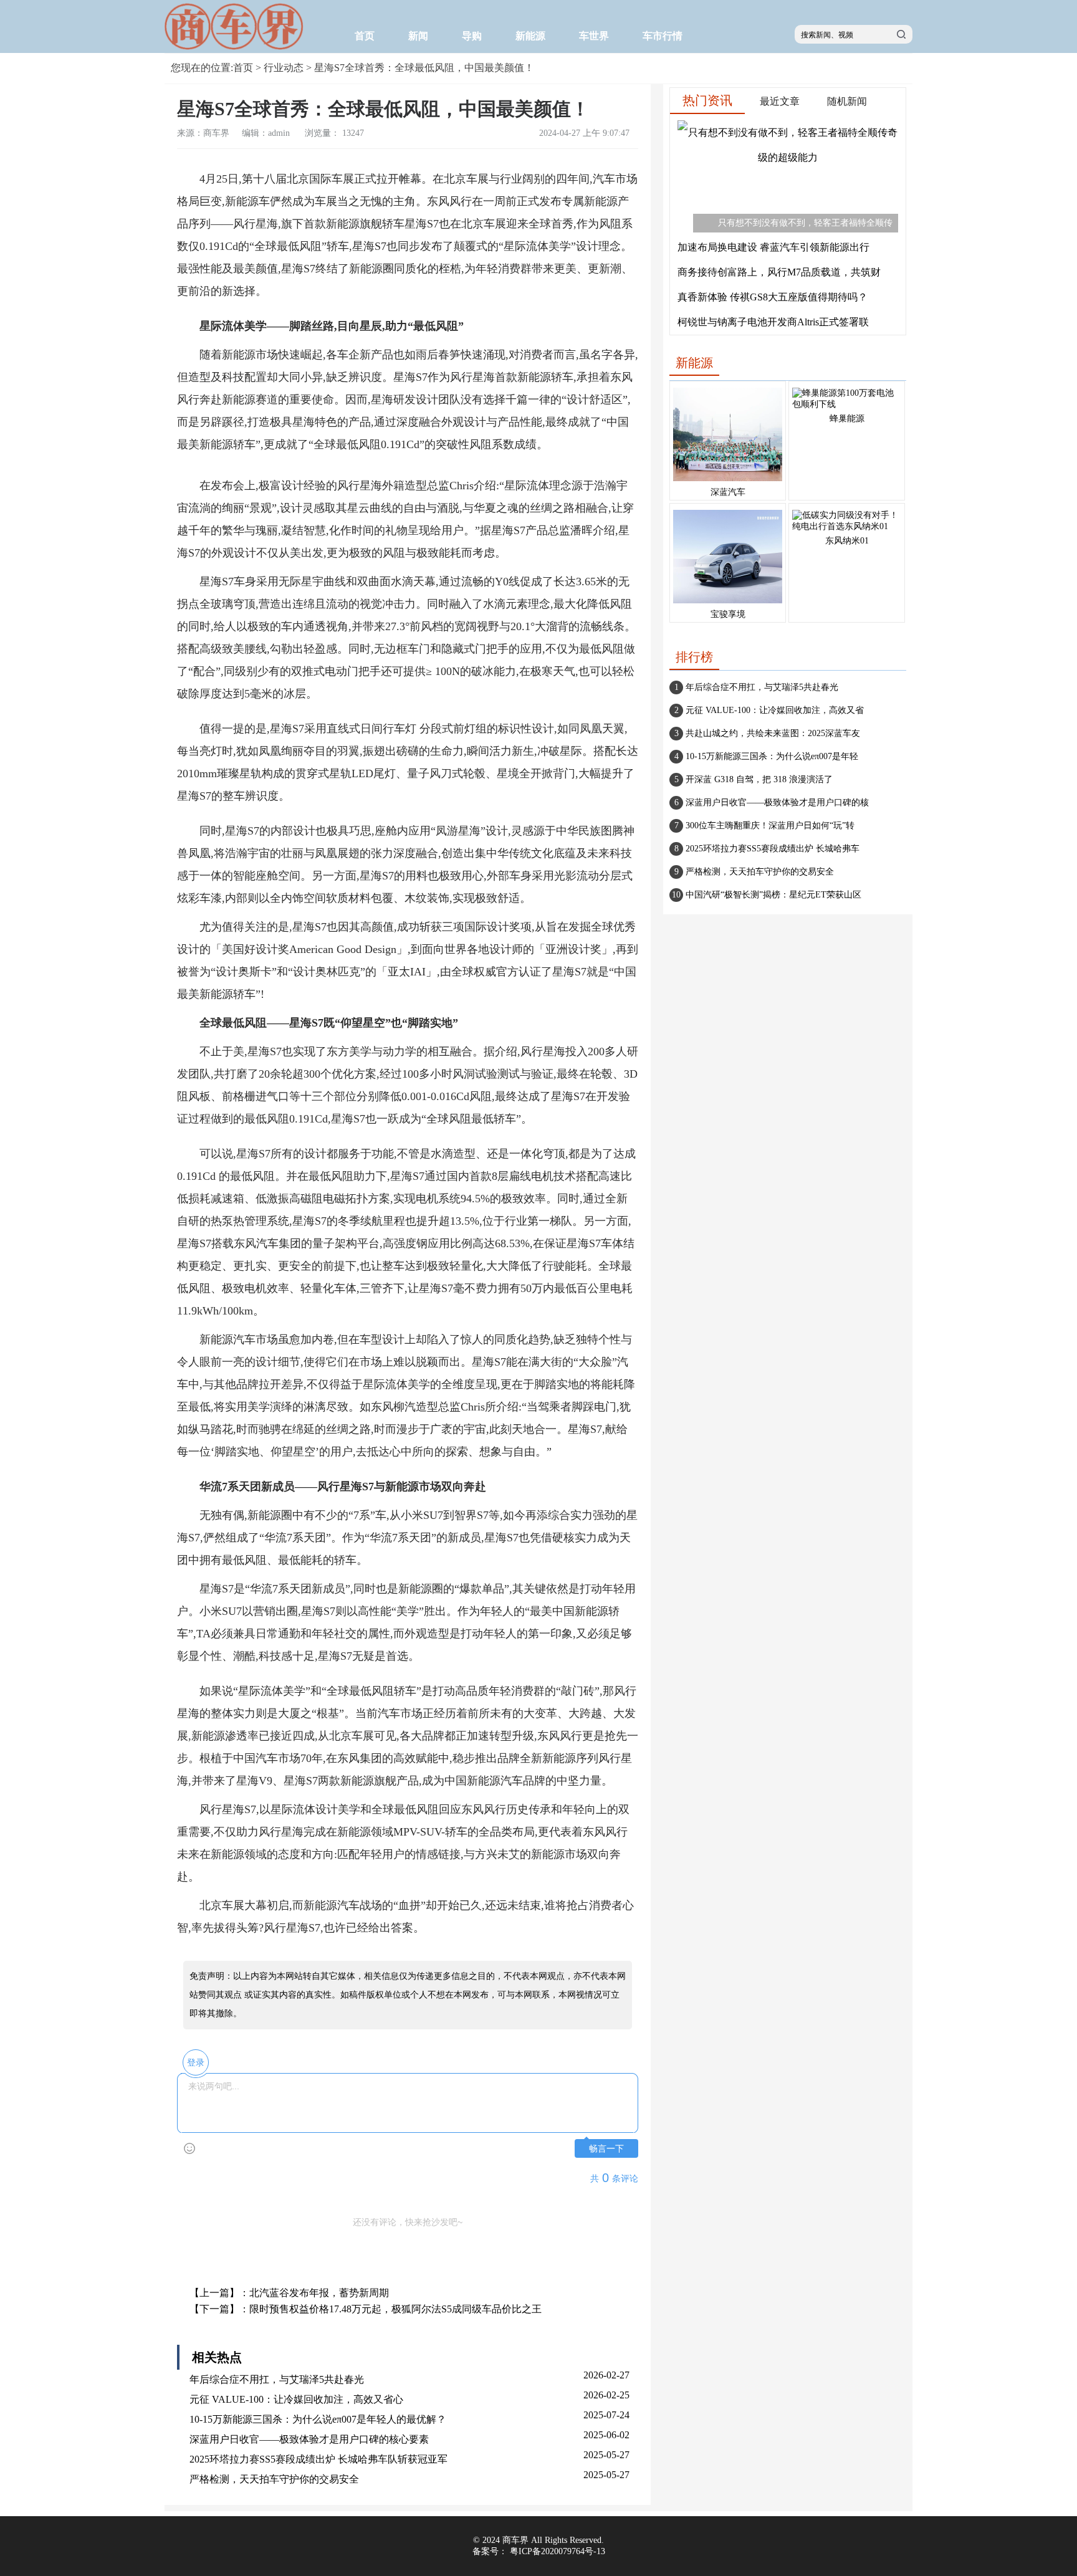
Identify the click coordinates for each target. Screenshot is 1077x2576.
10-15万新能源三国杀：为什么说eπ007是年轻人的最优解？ (318, 2419)
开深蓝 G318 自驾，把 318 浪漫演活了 (759, 779)
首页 (365, 36)
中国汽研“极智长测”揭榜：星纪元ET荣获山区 (773, 895)
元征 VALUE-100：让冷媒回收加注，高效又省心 (296, 2399)
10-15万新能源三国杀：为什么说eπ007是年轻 (772, 756)
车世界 (594, 36)
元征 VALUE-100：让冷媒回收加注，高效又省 (775, 710)
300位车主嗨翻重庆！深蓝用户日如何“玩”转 (770, 826)
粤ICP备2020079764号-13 (558, 2551)
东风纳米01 (847, 541)
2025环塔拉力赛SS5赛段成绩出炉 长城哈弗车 (773, 849)
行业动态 (284, 68)
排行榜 (694, 657)
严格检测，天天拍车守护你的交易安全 (274, 2479)
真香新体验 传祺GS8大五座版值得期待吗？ (773, 297)
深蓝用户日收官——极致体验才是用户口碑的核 (777, 802)
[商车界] (236, 47)
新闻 (418, 36)
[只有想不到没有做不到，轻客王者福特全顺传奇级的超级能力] (788, 157)
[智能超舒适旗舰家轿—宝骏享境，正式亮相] (728, 604)
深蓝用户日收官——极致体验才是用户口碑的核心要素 (309, 2439)
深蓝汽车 (728, 492)
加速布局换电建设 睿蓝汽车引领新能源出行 (773, 247)
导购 (472, 36)
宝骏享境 (728, 614)
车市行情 (663, 36)
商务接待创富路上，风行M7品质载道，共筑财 (779, 272)
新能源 (530, 36)
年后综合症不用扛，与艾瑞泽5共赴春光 (277, 2379)
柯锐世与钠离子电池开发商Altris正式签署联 (773, 322)
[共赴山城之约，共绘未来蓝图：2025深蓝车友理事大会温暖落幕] (728, 481)
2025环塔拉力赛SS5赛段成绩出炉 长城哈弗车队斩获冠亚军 (318, 2459)
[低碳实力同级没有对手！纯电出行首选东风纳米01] (847, 526)
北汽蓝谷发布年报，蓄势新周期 (319, 2293)
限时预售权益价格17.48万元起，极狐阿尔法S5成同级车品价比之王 (395, 2309)
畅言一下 (606, 2149)
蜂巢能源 (847, 419)
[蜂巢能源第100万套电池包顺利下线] (847, 404)
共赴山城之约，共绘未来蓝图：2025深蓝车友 (773, 733)
